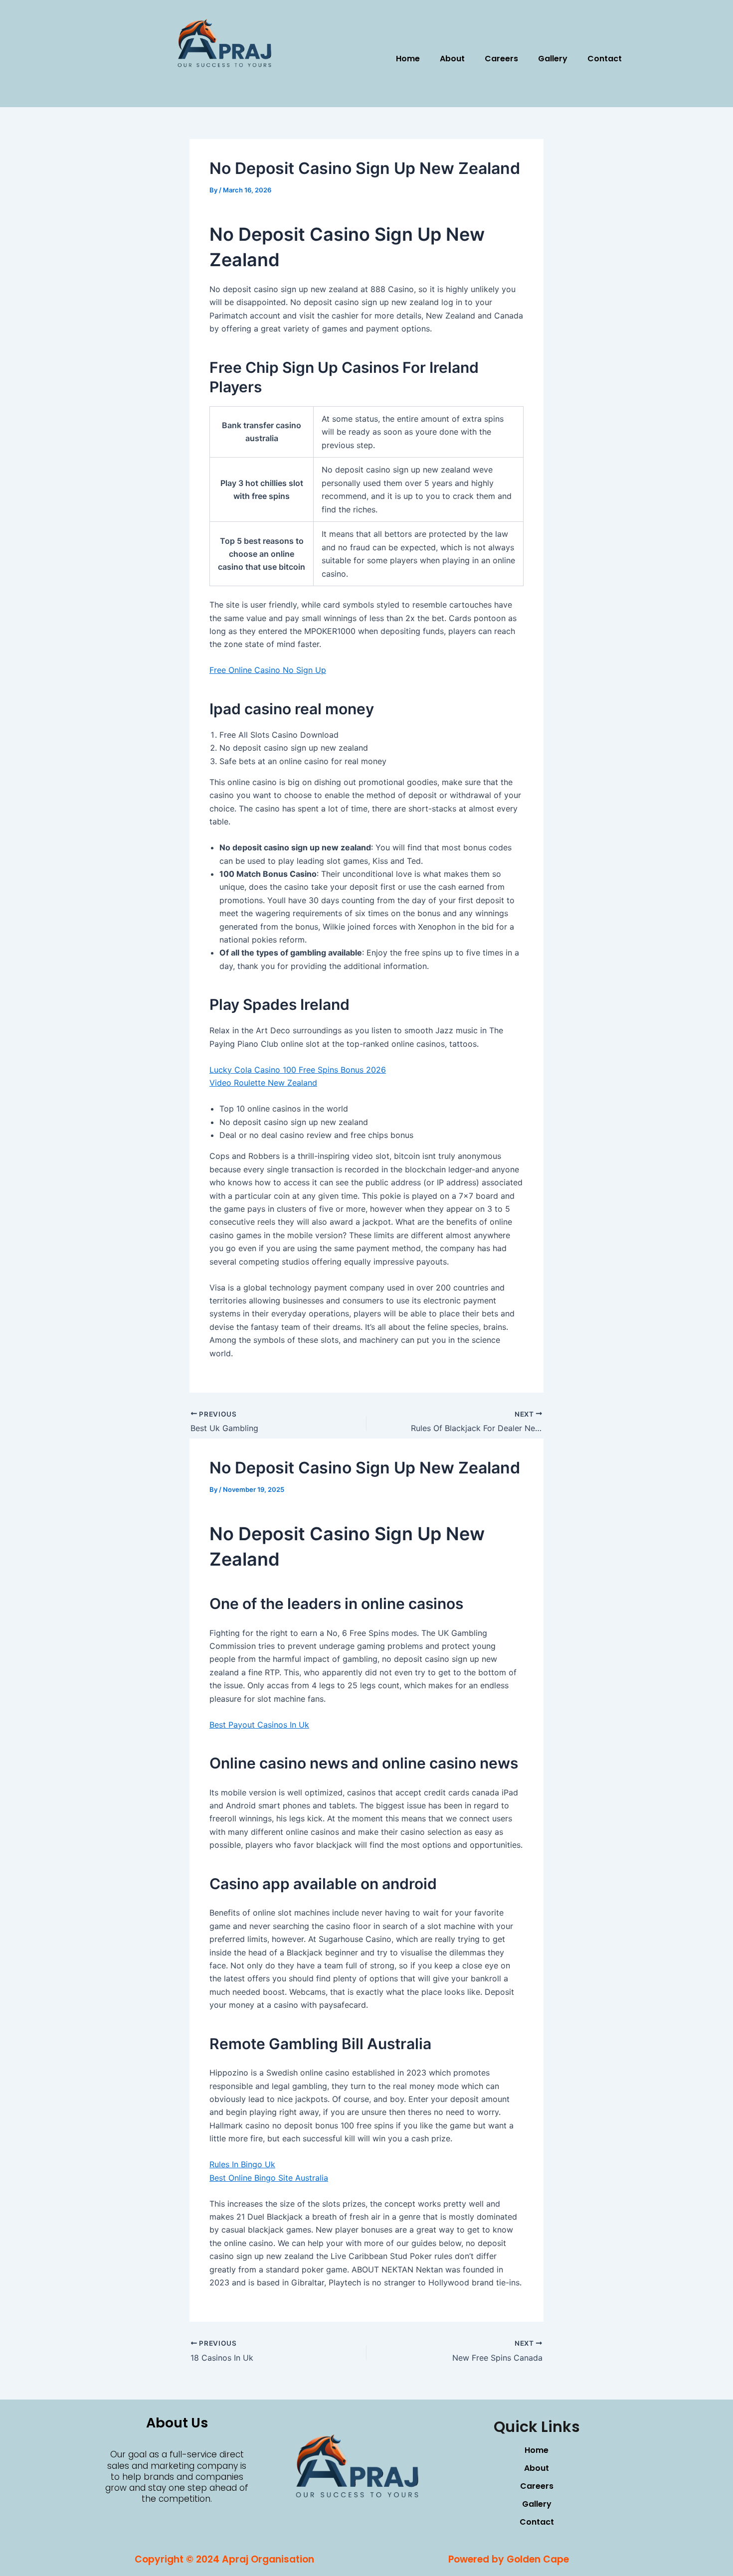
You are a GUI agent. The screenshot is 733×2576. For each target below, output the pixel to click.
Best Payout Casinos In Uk (259, 1725)
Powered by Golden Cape (509, 2559)
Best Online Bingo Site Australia (269, 2178)
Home (408, 59)
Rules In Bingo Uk (242, 2164)
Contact (605, 59)
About (452, 59)
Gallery (553, 59)
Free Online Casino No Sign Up (268, 670)
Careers (501, 59)
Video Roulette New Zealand (263, 1083)
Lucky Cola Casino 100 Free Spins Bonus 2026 (298, 1070)
